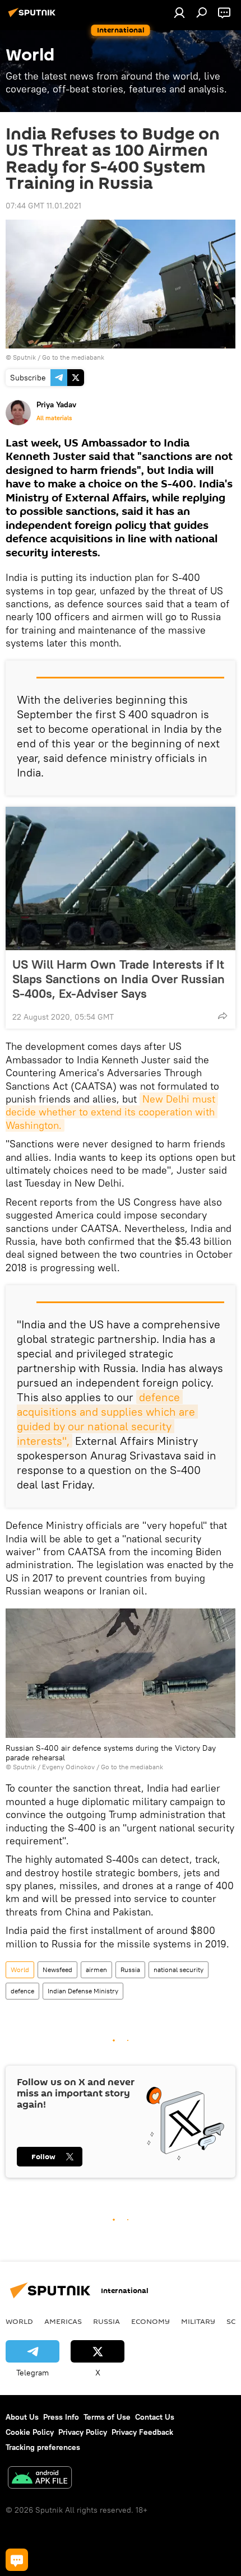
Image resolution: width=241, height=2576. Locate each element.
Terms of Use (107, 2417)
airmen (96, 1970)
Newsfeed (57, 1970)
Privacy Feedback (142, 2432)
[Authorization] (179, 12)
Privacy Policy (83, 2432)
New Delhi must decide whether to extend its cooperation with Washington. (112, 1112)
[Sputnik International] (34, 17)
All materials (54, 418)
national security (179, 1970)
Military (198, 2321)
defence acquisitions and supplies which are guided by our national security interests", (107, 1419)
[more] (223, 1016)
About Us (22, 2417)
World (20, 1970)
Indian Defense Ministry (83, 1991)
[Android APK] (40, 2479)
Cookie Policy (30, 2432)
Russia (130, 1970)
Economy (150, 2321)
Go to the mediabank (73, 357)
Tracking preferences (43, 2447)
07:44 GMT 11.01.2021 (43, 206)
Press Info (61, 2417)
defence (22, 1991)
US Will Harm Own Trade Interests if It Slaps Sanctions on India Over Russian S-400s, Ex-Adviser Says (119, 979)
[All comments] (17, 2560)
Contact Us (155, 2417)
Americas (63, 2321)
